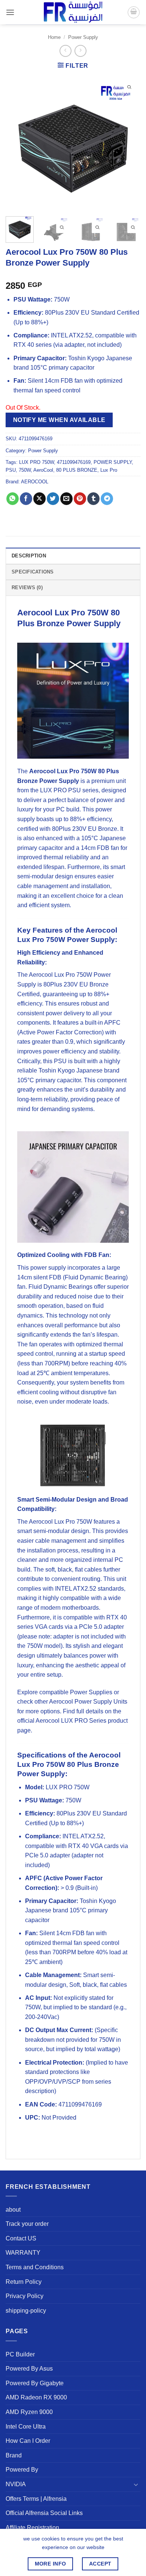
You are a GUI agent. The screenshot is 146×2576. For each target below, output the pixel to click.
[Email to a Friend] (66, 499)
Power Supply (83, 37)
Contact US (21, 2238)
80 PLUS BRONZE (77, 470)
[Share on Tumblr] (93, 499)
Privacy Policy (25, 2296)
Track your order (27, 2224)
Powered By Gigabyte (35, 2383)
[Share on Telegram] (107, 499)
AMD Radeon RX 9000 (36, 2397)
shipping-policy (26, 2311)
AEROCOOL (35, 482)
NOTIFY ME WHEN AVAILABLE (59, 420)
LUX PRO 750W (36, 462)
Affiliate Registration (32, 2528)
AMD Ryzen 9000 (29, 2412)
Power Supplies (91, 1692)
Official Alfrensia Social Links (44, 2513)
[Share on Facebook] (26, 499)
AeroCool (43, 470)
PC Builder (20, 2354)
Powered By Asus (29, 2369)
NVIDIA (16, 2484)
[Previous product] (80, 51)
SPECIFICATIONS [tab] (33, 572)
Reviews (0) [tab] (27, 588)
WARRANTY (23, 2253)
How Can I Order (28, 2441)
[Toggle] (136, 2484)
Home (54, 37)
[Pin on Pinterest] (80, 499)
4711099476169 (74, 462)
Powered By (22, 2470)
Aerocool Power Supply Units (88, 1702)
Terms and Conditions (35, 2267)
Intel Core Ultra (26, 2427)
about (13, 2210)
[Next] (128, 143)
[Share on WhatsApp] (13, 499)
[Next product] (65, 51)
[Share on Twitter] (53, 499)
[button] (10, 12)
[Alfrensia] (73, 12)
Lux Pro (109, 470)
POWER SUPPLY (113, 462)
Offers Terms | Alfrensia (36, 2499)
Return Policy (24, 2282)
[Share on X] (39, 499)
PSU (11, 470)
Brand (14, 2455)
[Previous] (18, 143)
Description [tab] (29, 556)
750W (25, 470)
